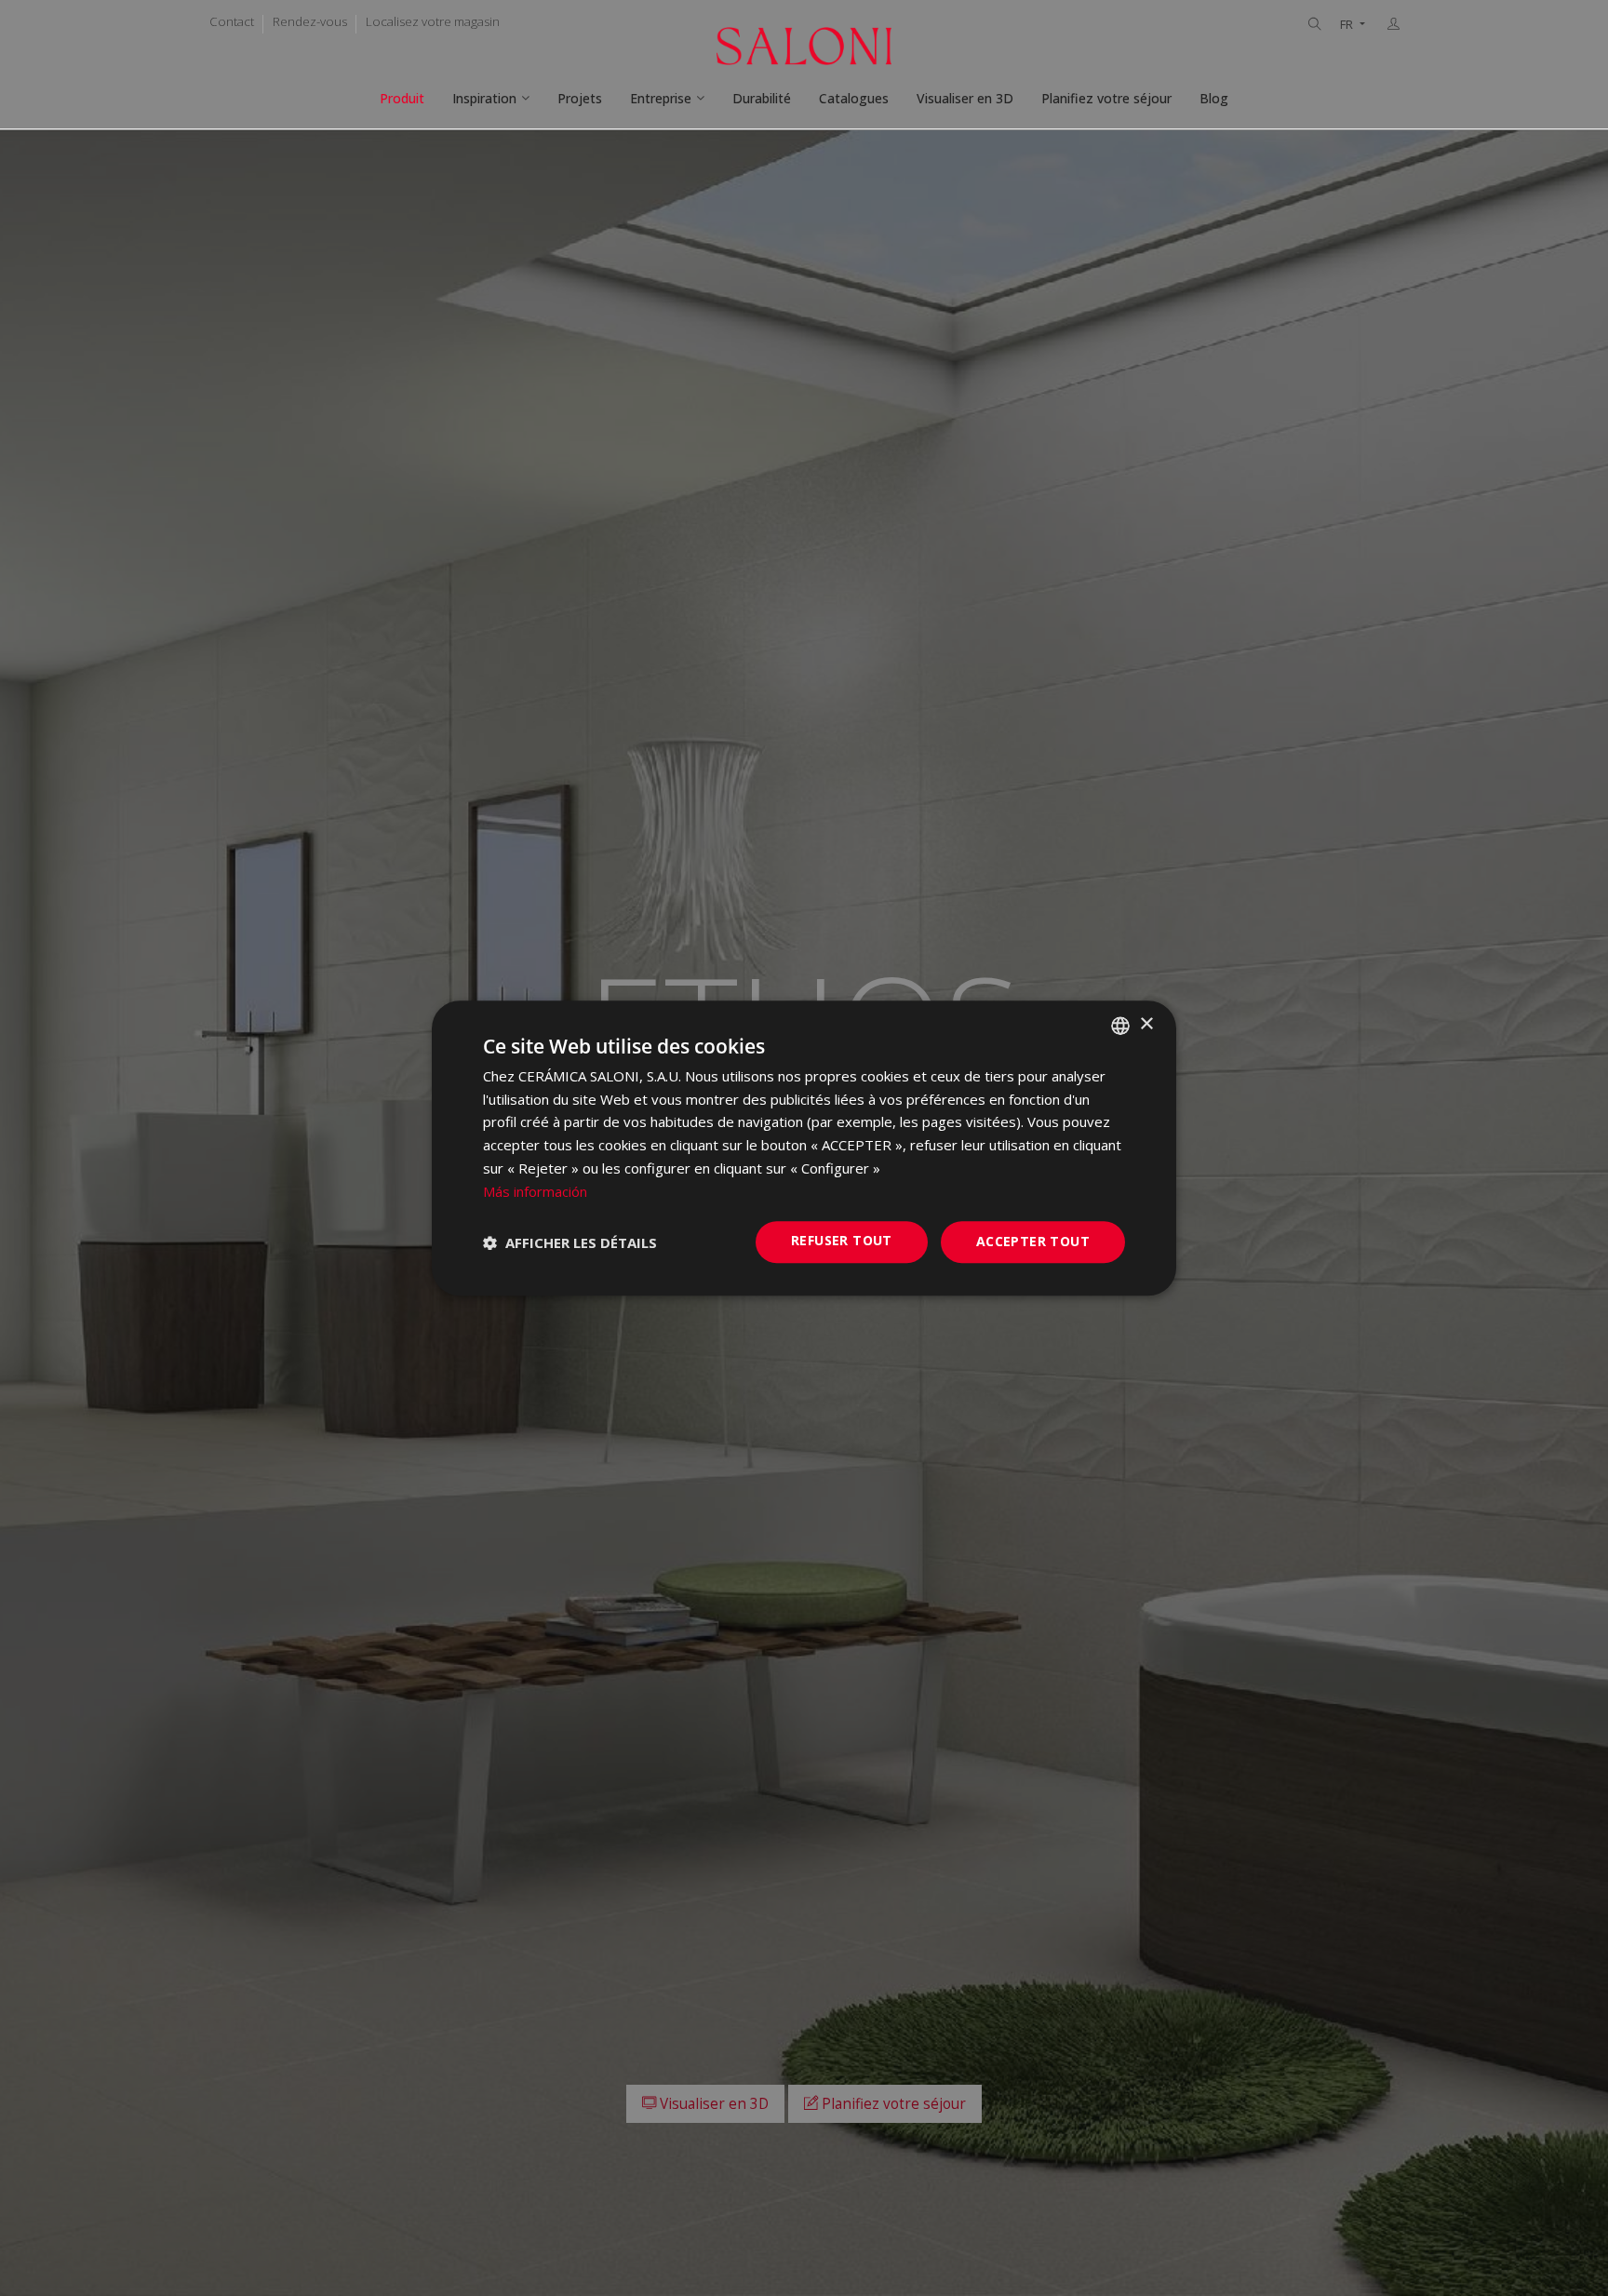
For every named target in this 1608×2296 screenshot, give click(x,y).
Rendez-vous (310, 21)
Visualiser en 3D (965, 98)
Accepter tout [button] (1033, 1242)
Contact (232, 21)
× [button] (1146, 1024)
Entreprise (661, 98)
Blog (1214, 98)
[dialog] (804, 1148)
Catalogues (854, 98)
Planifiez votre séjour (1106, 98)
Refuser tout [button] (842, 1241)
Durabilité (762, 98)
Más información (535, 1191)
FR (1348, 25)
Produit (402, 98)
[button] (570, 1242)
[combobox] (1120, 1026)
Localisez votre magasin (433, 21)
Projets (580, 98)
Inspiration (484, 98)
